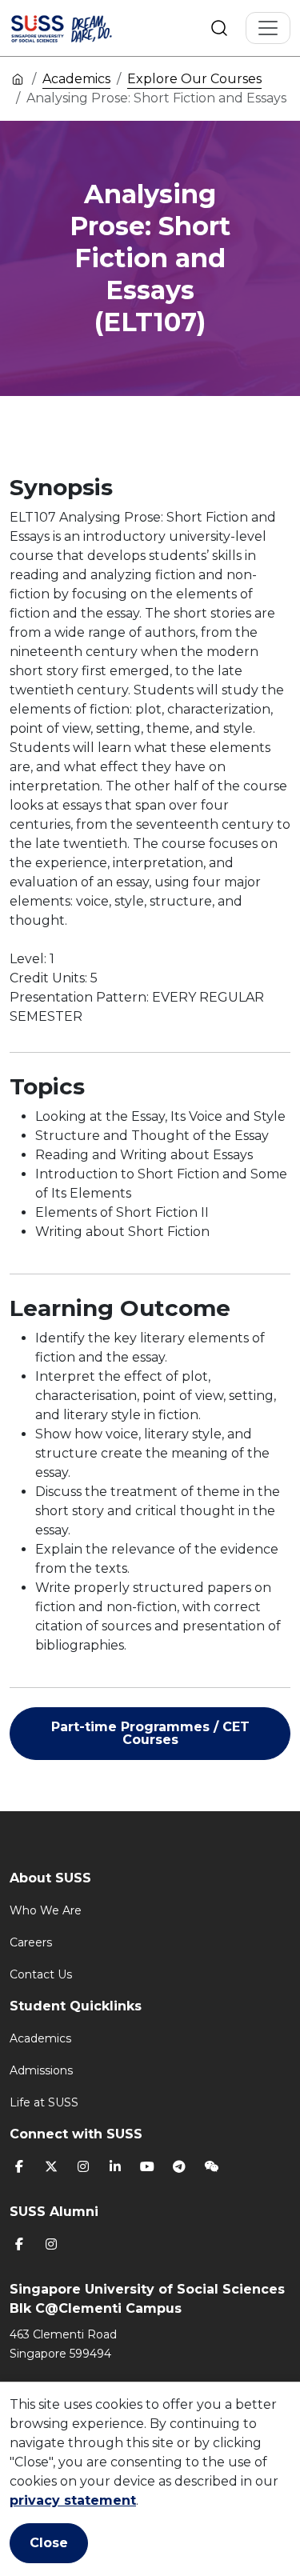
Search (219, 28)
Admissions (41, 2070)
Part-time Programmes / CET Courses (150, 1733)
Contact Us (41, 1974)
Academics (76, 79)
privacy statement (73, 2500)
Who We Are (46, 1910)
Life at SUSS (44, 2102)
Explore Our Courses (194, 79)
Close (49, 2543)
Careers (31, 1942)
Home (18, 78)
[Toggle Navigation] (268, 28)
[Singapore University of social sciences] (82, 28)
